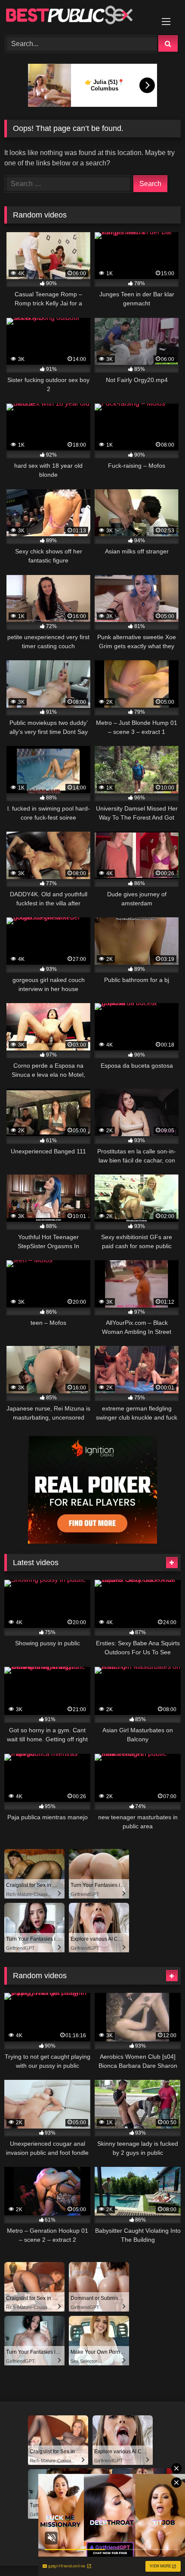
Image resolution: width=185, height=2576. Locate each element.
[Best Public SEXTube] (76, 16)
